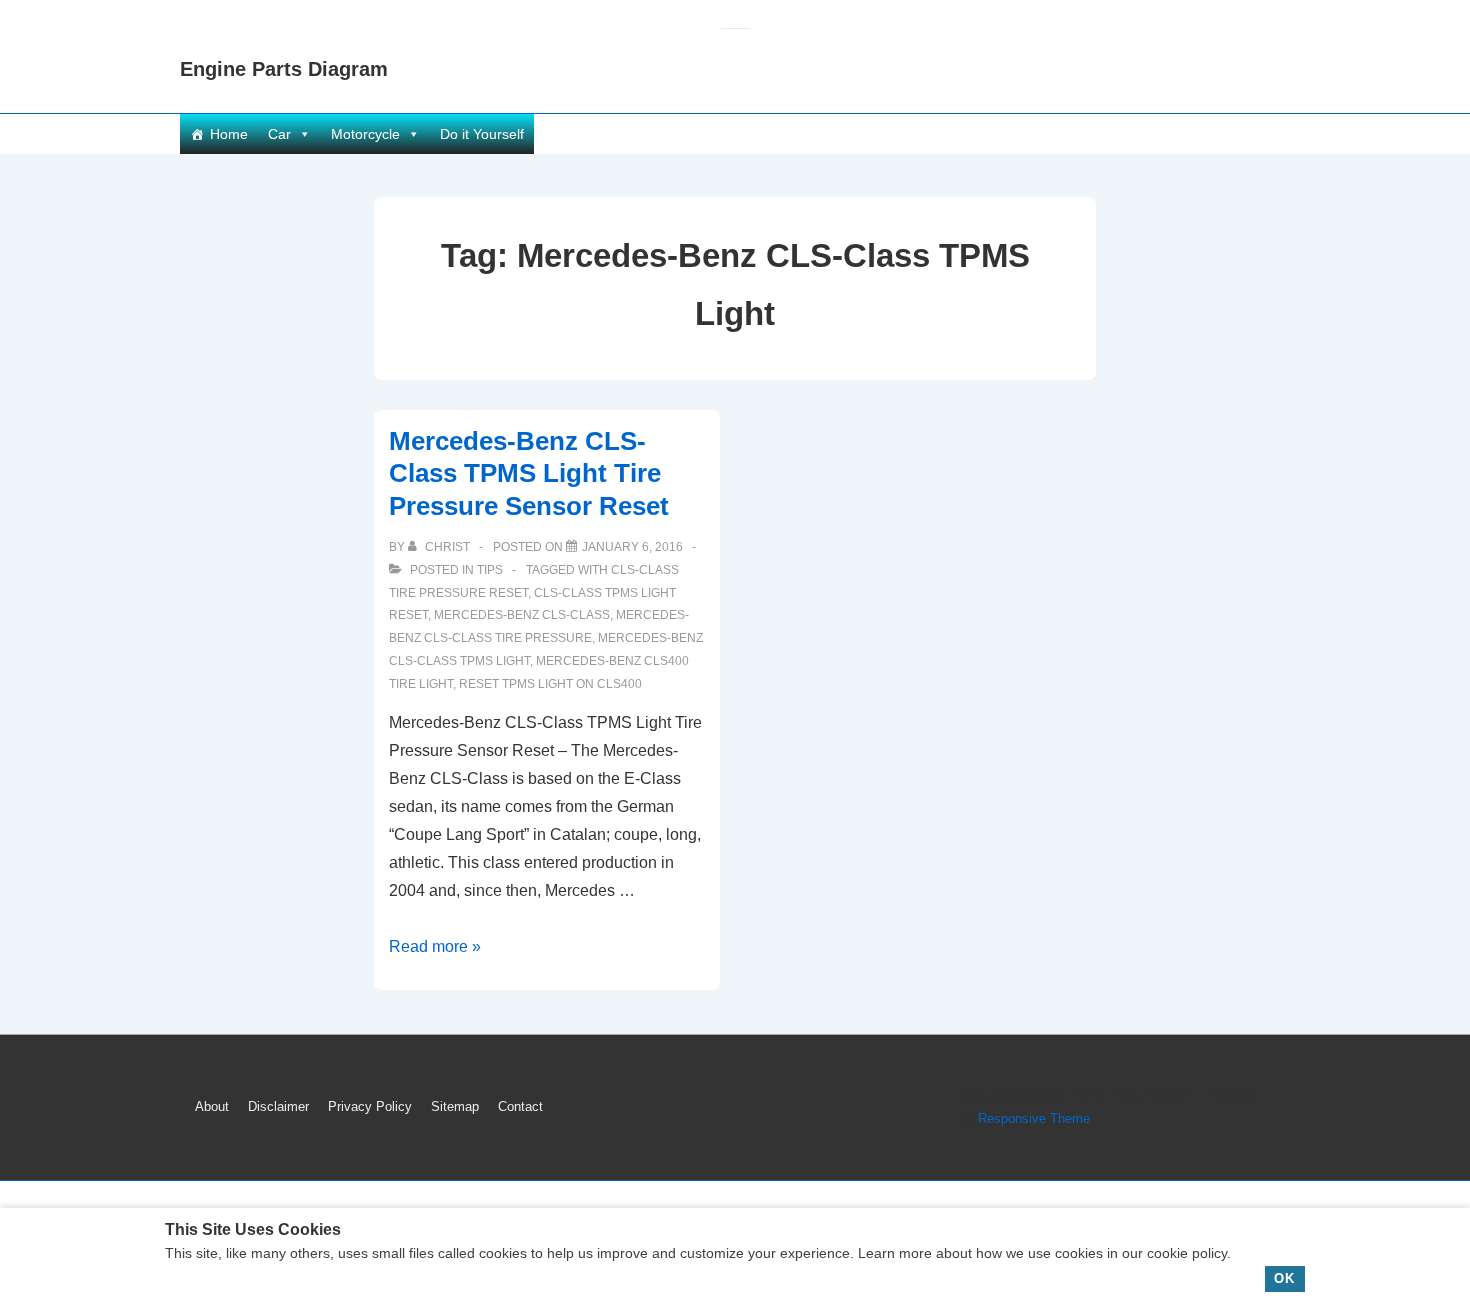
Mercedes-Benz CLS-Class (522, 615)
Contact (520, 1106)
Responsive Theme (1034, 1118)
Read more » (435, 946)
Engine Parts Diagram (284, 69)
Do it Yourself (482, 134)
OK (1284, 1278)
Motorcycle (365, 134)
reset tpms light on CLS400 (550, 684)
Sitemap (455, 1106)
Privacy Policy (370, 1106)
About (212, 1106)
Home (229, 134)
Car (279, 134)
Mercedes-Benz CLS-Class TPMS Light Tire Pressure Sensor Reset (529, 473)
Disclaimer (278, 1106)
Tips (490, 570)
